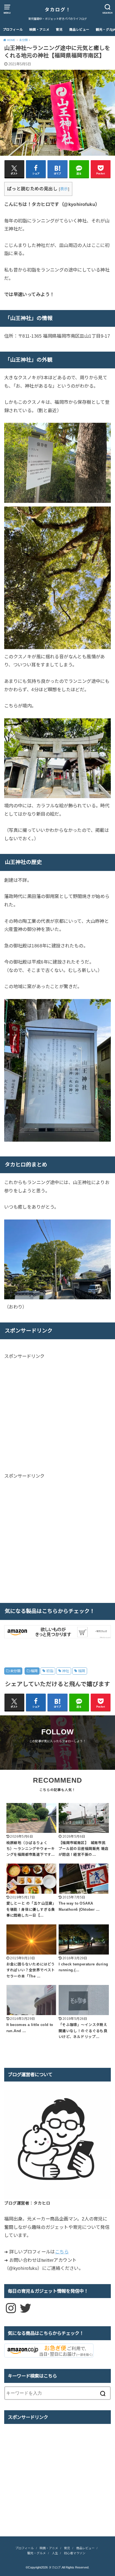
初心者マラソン (75, 2553)
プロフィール (13, 30)
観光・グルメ (37, 2553)
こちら (62, 2252)
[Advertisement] (51, 1415)
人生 (55, 2553)
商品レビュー (79, 30)
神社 (66, 1671)
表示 (64, 189)
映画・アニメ (39, 30)
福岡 (34, 1671)
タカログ (55, 2567)
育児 (59, 30)
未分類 (15, 1671)
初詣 (50, 1671)
